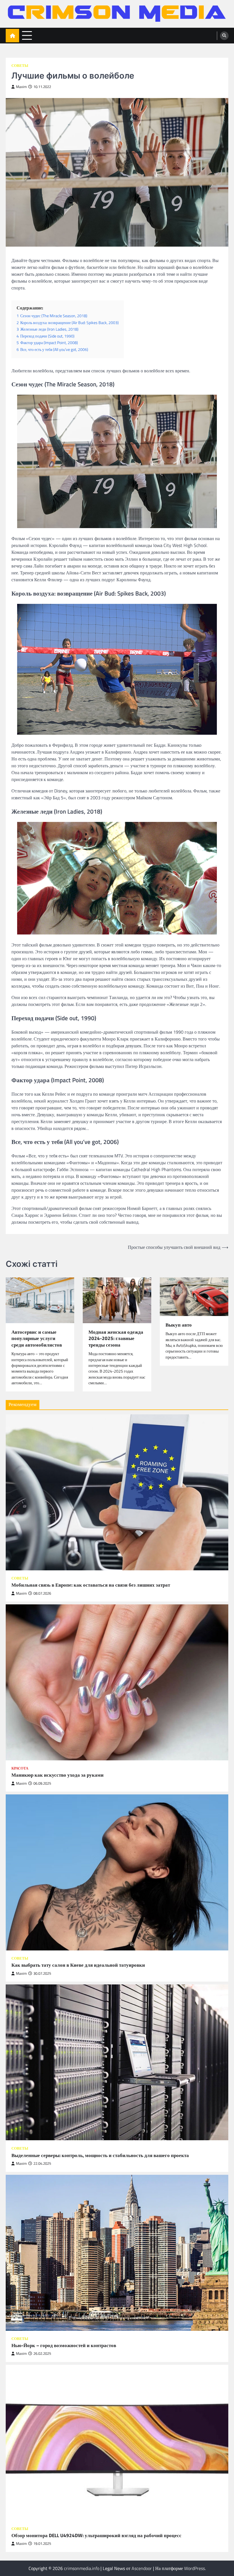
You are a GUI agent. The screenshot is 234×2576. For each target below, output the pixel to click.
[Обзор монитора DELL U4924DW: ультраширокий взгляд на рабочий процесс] (117, 2443)
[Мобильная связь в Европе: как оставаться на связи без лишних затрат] (117, 1492)
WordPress (194, 2568)
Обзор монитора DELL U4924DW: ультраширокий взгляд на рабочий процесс (96, 2536)
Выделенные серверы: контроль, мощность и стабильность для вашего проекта (100, 2155)
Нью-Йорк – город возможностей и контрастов (64, 2346)
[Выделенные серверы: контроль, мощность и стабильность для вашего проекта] (117, 2062)
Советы (20, 66)
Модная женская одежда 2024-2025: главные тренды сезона (116, 1339)
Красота (20, 1768)
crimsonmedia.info (82, 2568)
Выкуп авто (179, 1325)
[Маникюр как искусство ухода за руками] (117, 1682)
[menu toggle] (27, 35)
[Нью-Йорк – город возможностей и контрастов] (117, 2253)
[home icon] (12, 36)
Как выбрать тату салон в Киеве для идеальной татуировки (78, 1965)
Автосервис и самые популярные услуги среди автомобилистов (37, 1339)
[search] (224, 36)
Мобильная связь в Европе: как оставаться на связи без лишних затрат (91, 1585)
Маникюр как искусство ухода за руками (58, 1775)
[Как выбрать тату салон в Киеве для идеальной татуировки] (117, 1872)
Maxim (21, 87)
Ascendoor (142, 2568)
